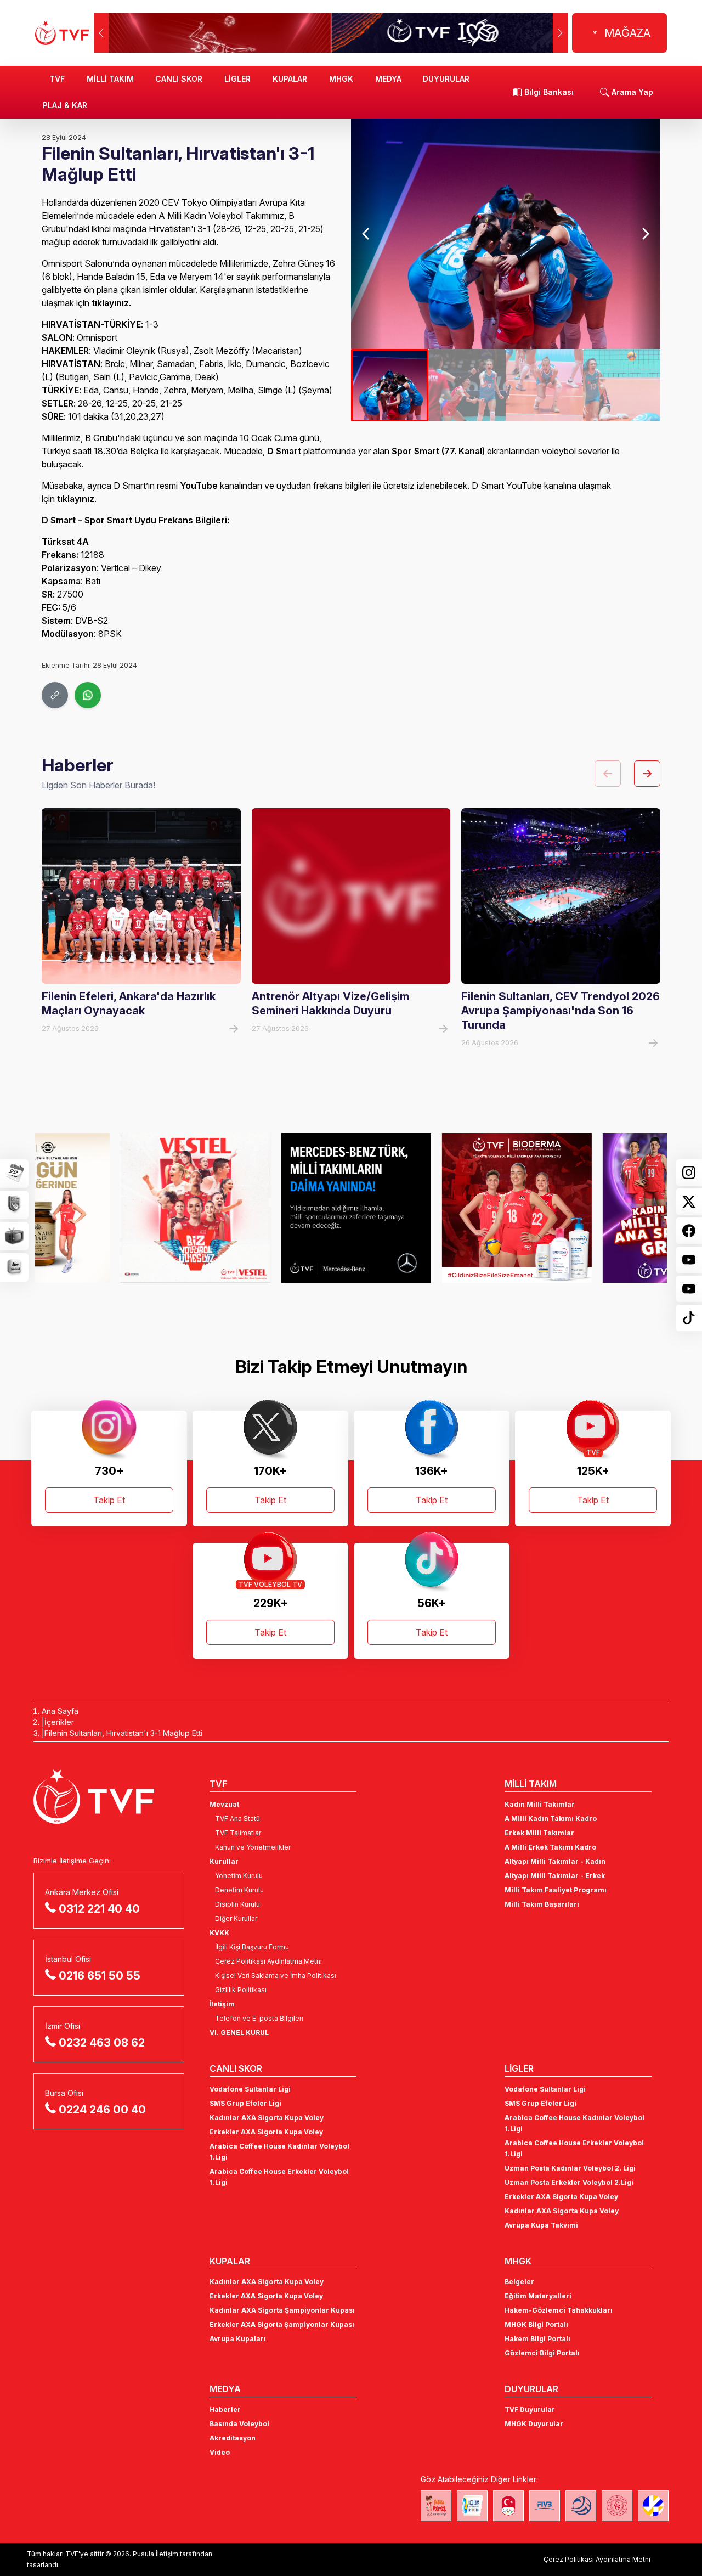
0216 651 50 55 (100, 1976)
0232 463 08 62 (102, 2043)
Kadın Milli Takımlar (540, 1804)
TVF (57, 79)
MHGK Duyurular (534, 2424)
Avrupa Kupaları (238, 2339)
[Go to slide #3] (544, 385)
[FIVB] (545, 2506)
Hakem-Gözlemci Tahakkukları (559, 2310)
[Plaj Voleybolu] (472, 2506)
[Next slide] (645, 234)
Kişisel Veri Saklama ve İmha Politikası (276, 1975)
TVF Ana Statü (237, 1819)
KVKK (219, 1933)
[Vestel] (110, 1208)
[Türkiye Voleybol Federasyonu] (62, 33)
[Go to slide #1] (390, 385)
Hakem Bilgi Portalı (537, 2339)
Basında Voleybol (239, 2424)
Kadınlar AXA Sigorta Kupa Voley (267, 2118)
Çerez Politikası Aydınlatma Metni (268, 1961)
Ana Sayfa (60, 1711)
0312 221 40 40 (99, 1909)
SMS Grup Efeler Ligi (245, 2103)
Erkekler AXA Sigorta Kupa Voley (266, 2132)
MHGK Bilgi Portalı (536, 2324)
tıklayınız (110, 303)
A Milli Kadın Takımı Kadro (551, 1819)
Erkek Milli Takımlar (539, 1833)
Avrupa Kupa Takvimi (541, 2225)
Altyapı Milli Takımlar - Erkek (555, 1876)
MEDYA (388, 79)
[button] (560, 33)
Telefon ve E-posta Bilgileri (259, 2018)
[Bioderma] (431, 1208)
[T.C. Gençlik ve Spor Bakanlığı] (617, 2506)
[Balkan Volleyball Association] (581, 2506)
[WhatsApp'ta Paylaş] (88, 695)
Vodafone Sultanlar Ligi (250, 2089)
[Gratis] (592, 1208)
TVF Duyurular (530, 2409)
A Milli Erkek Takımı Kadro (550, 1847)
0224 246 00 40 (102, 2110)
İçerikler (59, 1722)
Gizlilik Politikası (241, 1990)
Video (220, 2452)
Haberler (225, 2409)
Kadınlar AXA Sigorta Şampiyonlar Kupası (282, 2310)
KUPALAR (290, 79)
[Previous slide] (366, 234)
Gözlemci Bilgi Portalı (542, 2353)
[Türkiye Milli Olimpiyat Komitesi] (508, 2506)
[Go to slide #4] (622, 385)
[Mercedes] (271, 1208)
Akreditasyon (233, 2438)
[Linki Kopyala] (55, 695)
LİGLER (237, 79)
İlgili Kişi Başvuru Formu (252, 1947)
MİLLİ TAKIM (110, 79)
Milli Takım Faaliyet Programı (556, 1890)
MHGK (341, 79)
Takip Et (109, 1500)
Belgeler (519, 2282)
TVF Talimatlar (238, 1833)
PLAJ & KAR (65, 105)
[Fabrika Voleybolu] (436, 2506)
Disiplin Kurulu (237, 1904)
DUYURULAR (446, 79)
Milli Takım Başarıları (542, 1904)
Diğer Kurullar (236, 1918)
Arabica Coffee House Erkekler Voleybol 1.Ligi (279, 2177)
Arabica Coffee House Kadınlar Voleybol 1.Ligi (279, 2152)
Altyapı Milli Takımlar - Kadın (555, 1861)
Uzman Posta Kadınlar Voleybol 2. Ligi (570, 2168)
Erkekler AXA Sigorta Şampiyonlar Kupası (282, 2324)
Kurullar (224, 1861)
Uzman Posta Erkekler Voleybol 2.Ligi (569, 2182)
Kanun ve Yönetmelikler (253, 1847)
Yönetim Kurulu (239, 1876)
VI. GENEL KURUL (239, 2033)
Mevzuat (224, 1804)
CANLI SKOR (179, 79)
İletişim (222, 2004)
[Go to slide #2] (467, 385)
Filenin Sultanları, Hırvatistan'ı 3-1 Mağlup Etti (123, 1733)
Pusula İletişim (155, 2554)
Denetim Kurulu (239, 1890)
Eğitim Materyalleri (538, 2296)
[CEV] (653, 2506)
